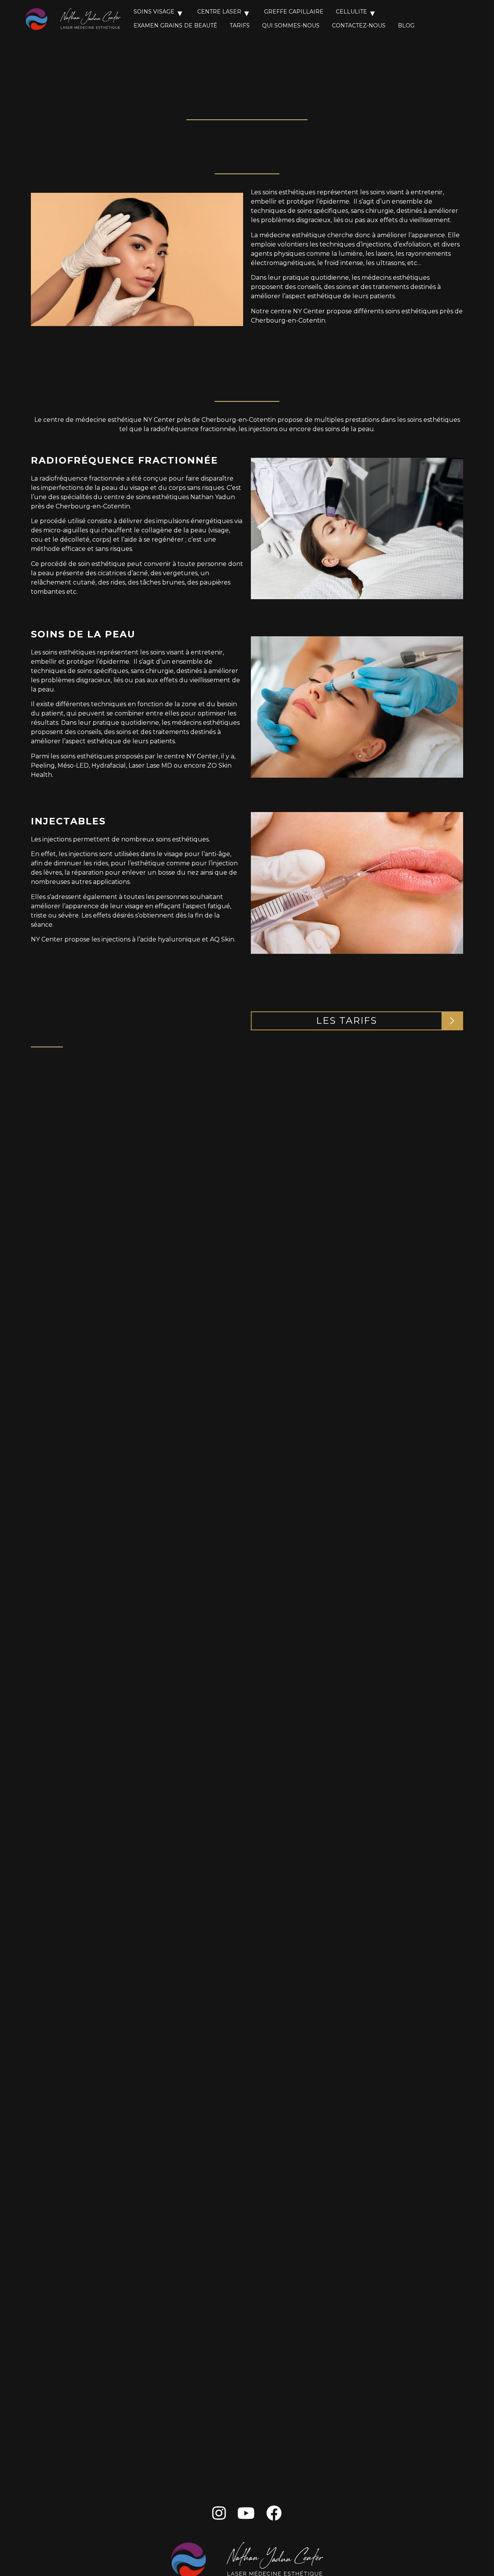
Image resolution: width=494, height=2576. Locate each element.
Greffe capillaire (294, 12)
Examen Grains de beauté (175, 25)
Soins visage (154, 12)
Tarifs (240, 25)
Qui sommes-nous (291, 25)
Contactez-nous (359, 25)
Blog (406, 25)
